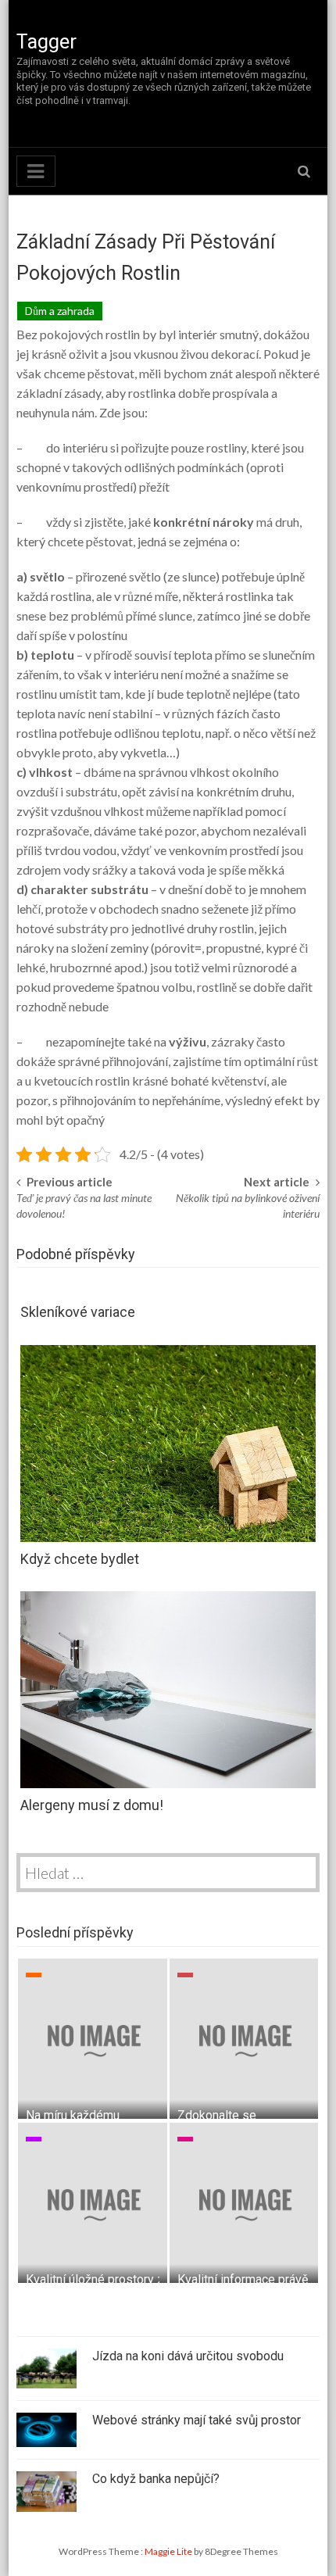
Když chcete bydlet (80, 1559)
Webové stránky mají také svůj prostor (197, 2420)
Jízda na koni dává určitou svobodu (188, 2356)
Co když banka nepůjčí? (156, 2479)
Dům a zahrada (60, 311)
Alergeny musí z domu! (92, 1805)
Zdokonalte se (217, 2115)
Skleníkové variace (78, 1312)
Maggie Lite (169, 2551)
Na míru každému (73, 2115)
